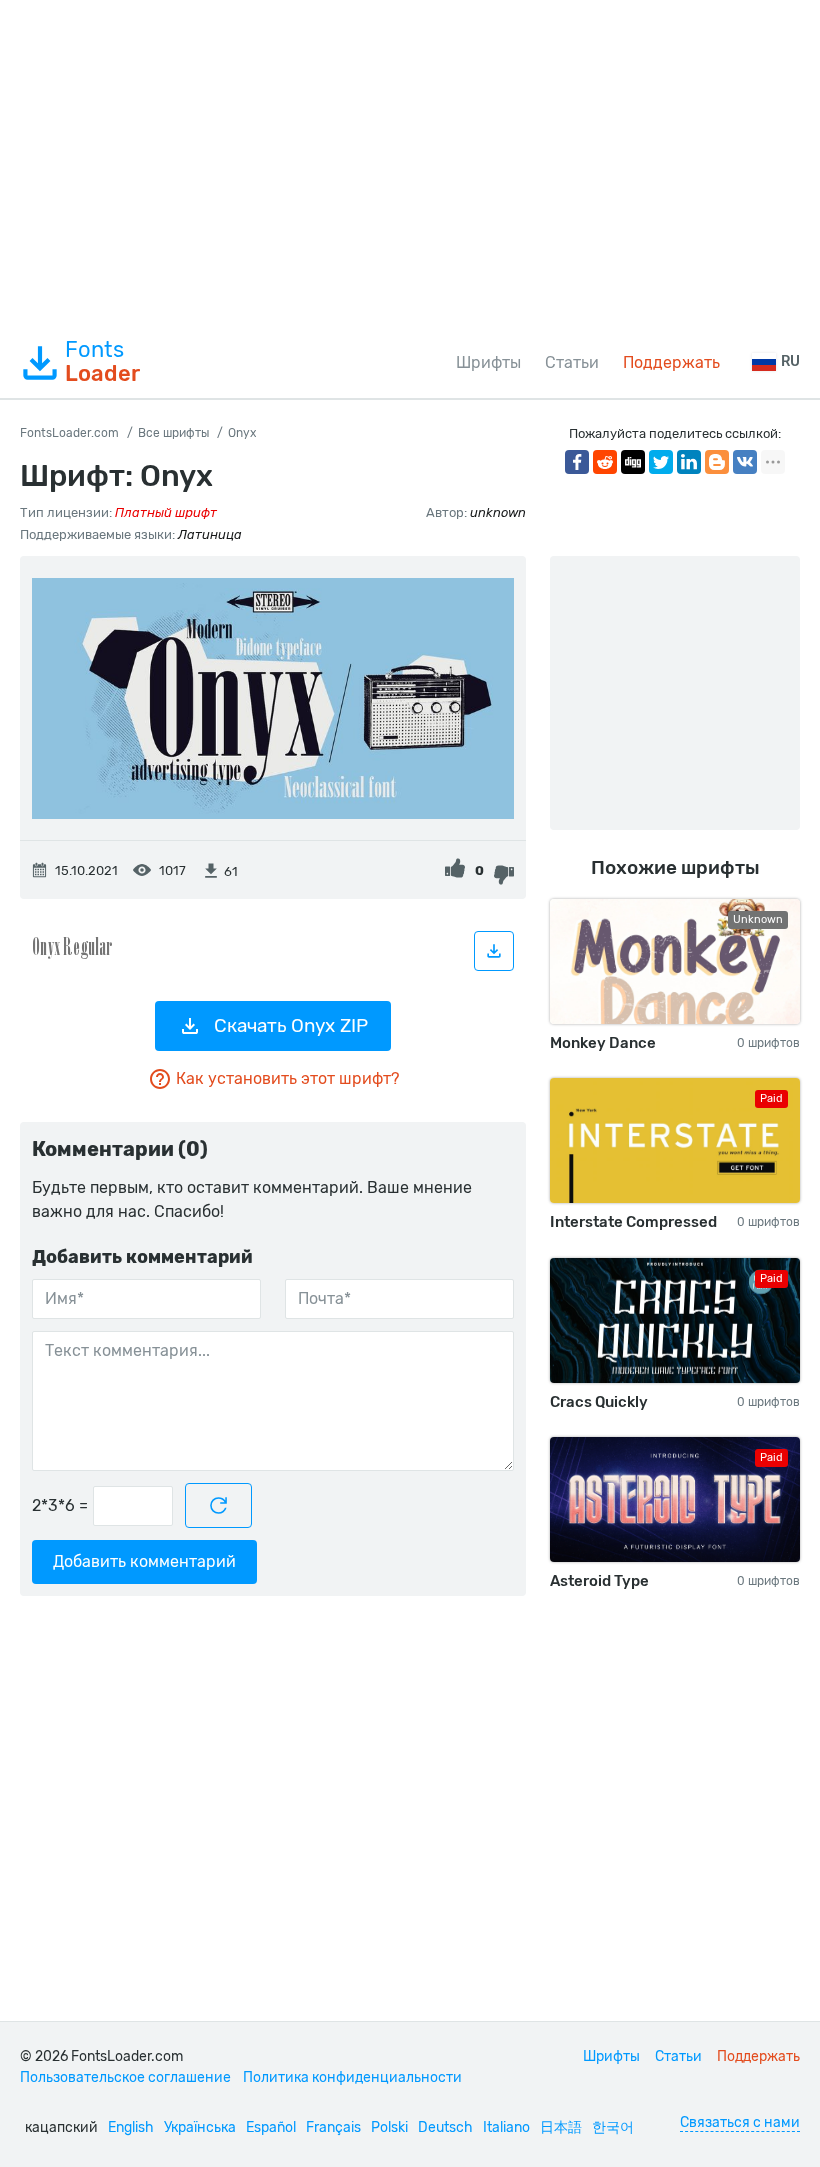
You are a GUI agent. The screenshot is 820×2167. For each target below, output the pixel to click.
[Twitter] (661, 462)
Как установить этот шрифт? (287, 1078)
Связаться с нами (740, 2122)
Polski (389, 2127)
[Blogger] (717, 462)
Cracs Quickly (599, 1402)
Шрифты (488, 362)
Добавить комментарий (144, 1561)
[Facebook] (577, 462)
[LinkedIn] (689, 462)
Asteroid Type (599, 1581)
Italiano (506, 2127)
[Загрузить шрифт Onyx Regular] (494, 951)
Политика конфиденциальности (352, 2077)
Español (271, 2127)
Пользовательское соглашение (125, 2077)
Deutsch (445, 2127)
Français (333, 2127)
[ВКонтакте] (745, 462)
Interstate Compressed (633, 1222)
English (131, 2127)
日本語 (561, 2127)
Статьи (572, 362)
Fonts (102, 362)
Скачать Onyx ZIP (291, 1025)
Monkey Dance (603, 1043)
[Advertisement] (410, 164)
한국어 (613, 2127)
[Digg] (633, 462)
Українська (200, 2127)
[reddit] (605, 462)
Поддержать (671, 362)
